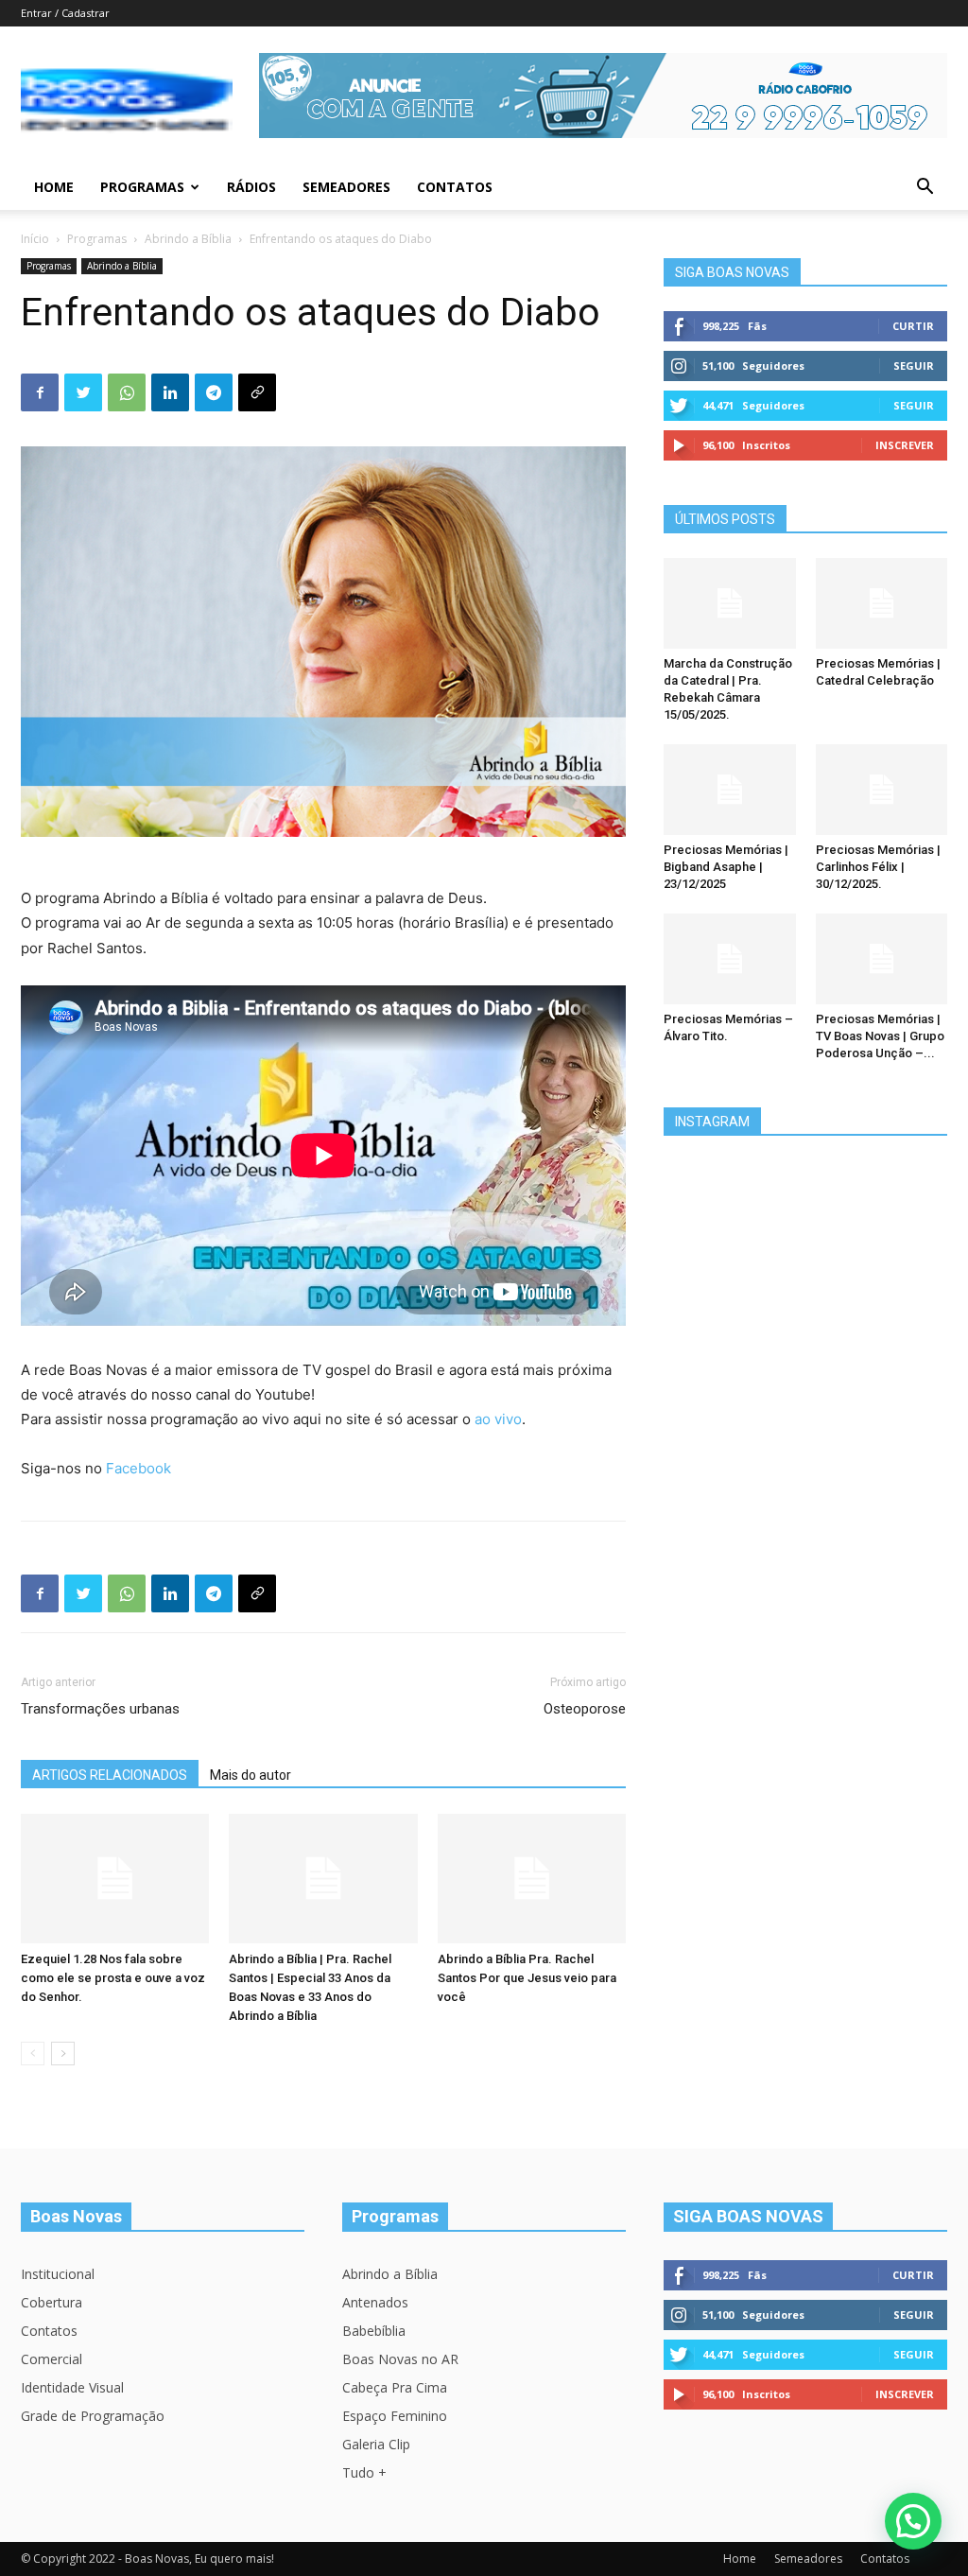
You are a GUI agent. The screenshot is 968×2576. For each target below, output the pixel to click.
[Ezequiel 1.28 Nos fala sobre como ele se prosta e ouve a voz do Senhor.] (115, 1879)
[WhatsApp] (127, 392)
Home (54, 187)
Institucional (58, 2274)
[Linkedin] (170, 392)
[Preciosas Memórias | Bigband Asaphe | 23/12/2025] (730, 790)
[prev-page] (33, 2054)
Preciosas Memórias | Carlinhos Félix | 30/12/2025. (878, 867)
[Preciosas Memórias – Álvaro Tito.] (730, 959)
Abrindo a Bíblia (188, 239)
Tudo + (364, 2472)
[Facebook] (40, 392)
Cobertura (52, 2302)
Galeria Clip (376, 2444)
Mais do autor (251, 1775)
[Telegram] (214, 392)
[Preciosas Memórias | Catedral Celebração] (882, 603)
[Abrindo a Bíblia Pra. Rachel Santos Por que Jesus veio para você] (532, 1879)
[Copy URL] (257, 392)
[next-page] (63, 2054)
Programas (142, 187)
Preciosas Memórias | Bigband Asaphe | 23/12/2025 (726, 867)
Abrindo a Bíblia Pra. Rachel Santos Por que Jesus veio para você (527, 1978)
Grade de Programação (93, 2416)
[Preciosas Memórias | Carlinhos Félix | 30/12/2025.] (882, 790)
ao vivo (498, 1419)
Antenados (375, 2302)
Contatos (455, 187)
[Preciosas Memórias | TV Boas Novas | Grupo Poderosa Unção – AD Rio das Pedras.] (882, 959)
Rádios (251, 187)
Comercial (52, 2359)
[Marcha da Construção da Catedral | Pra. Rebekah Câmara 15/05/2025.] (730, 603)
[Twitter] (83, 392)
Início (35, 239)
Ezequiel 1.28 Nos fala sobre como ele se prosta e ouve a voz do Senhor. (113, 1978)
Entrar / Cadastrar (65, 13)
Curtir (913, 326)
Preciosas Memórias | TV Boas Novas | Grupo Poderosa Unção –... (880, 1036)
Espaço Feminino (395, 2416)
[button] (925, 189)
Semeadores (346, 187)
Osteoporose (585, 1709)
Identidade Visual (72, 2387)
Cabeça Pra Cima (395, 2387)
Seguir (914, 366)
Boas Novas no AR (400, 2359)
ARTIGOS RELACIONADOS (110, 1775)
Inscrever (905, 445)
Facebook (138, 1468)
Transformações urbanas (100, 1709)
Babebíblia (374, 2331)
